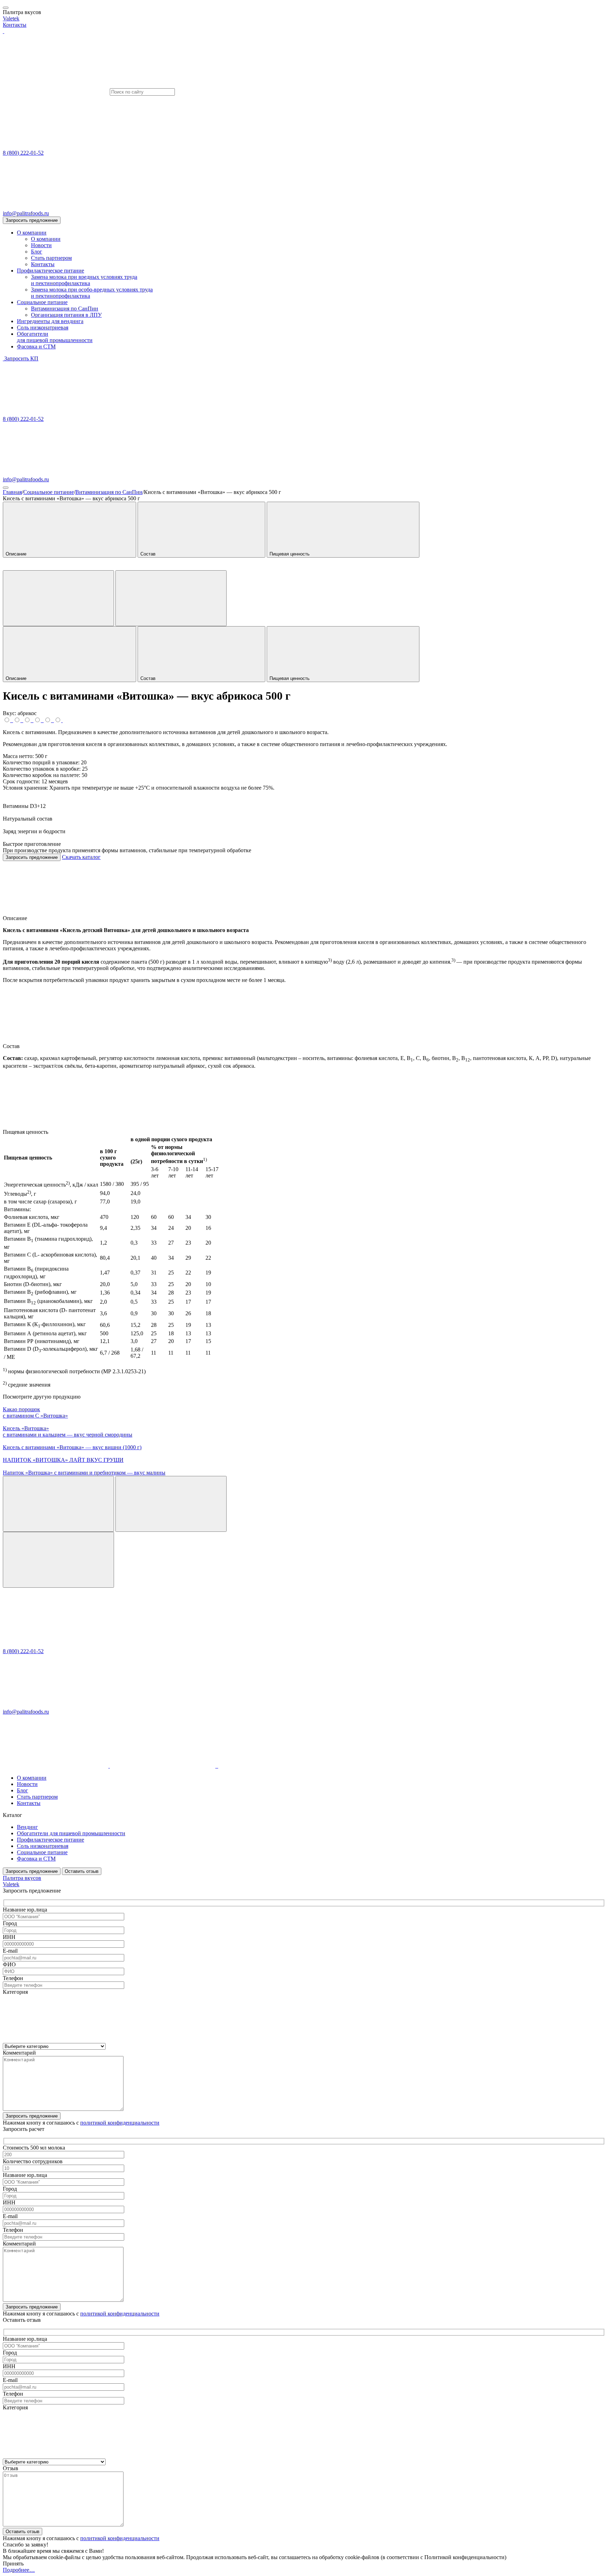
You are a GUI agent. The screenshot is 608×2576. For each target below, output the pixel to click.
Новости (41, 245)
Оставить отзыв (82, 1871)
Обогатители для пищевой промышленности (71, 1833)
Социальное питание (42, 302)
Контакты (15, 25)
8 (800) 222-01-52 (23, 153)
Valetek (11, 18)
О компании (32, 233)
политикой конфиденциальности (120, 2123)
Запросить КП (21, 358)
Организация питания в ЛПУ (66, 315)
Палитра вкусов (22, 1878)
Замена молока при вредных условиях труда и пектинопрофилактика (84, 280)
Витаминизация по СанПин (65, 309)
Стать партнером (51, 258)
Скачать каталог (81, 857)
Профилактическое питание (50, 271)
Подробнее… (19, 2570)
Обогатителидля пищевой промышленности (55, 337)
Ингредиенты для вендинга (50, 321)
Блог (37, 252)
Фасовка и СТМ (36, 346)
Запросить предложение (32, 220)
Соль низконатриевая (43, 327)
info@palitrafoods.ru (26, 213)
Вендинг (27, 1827)
